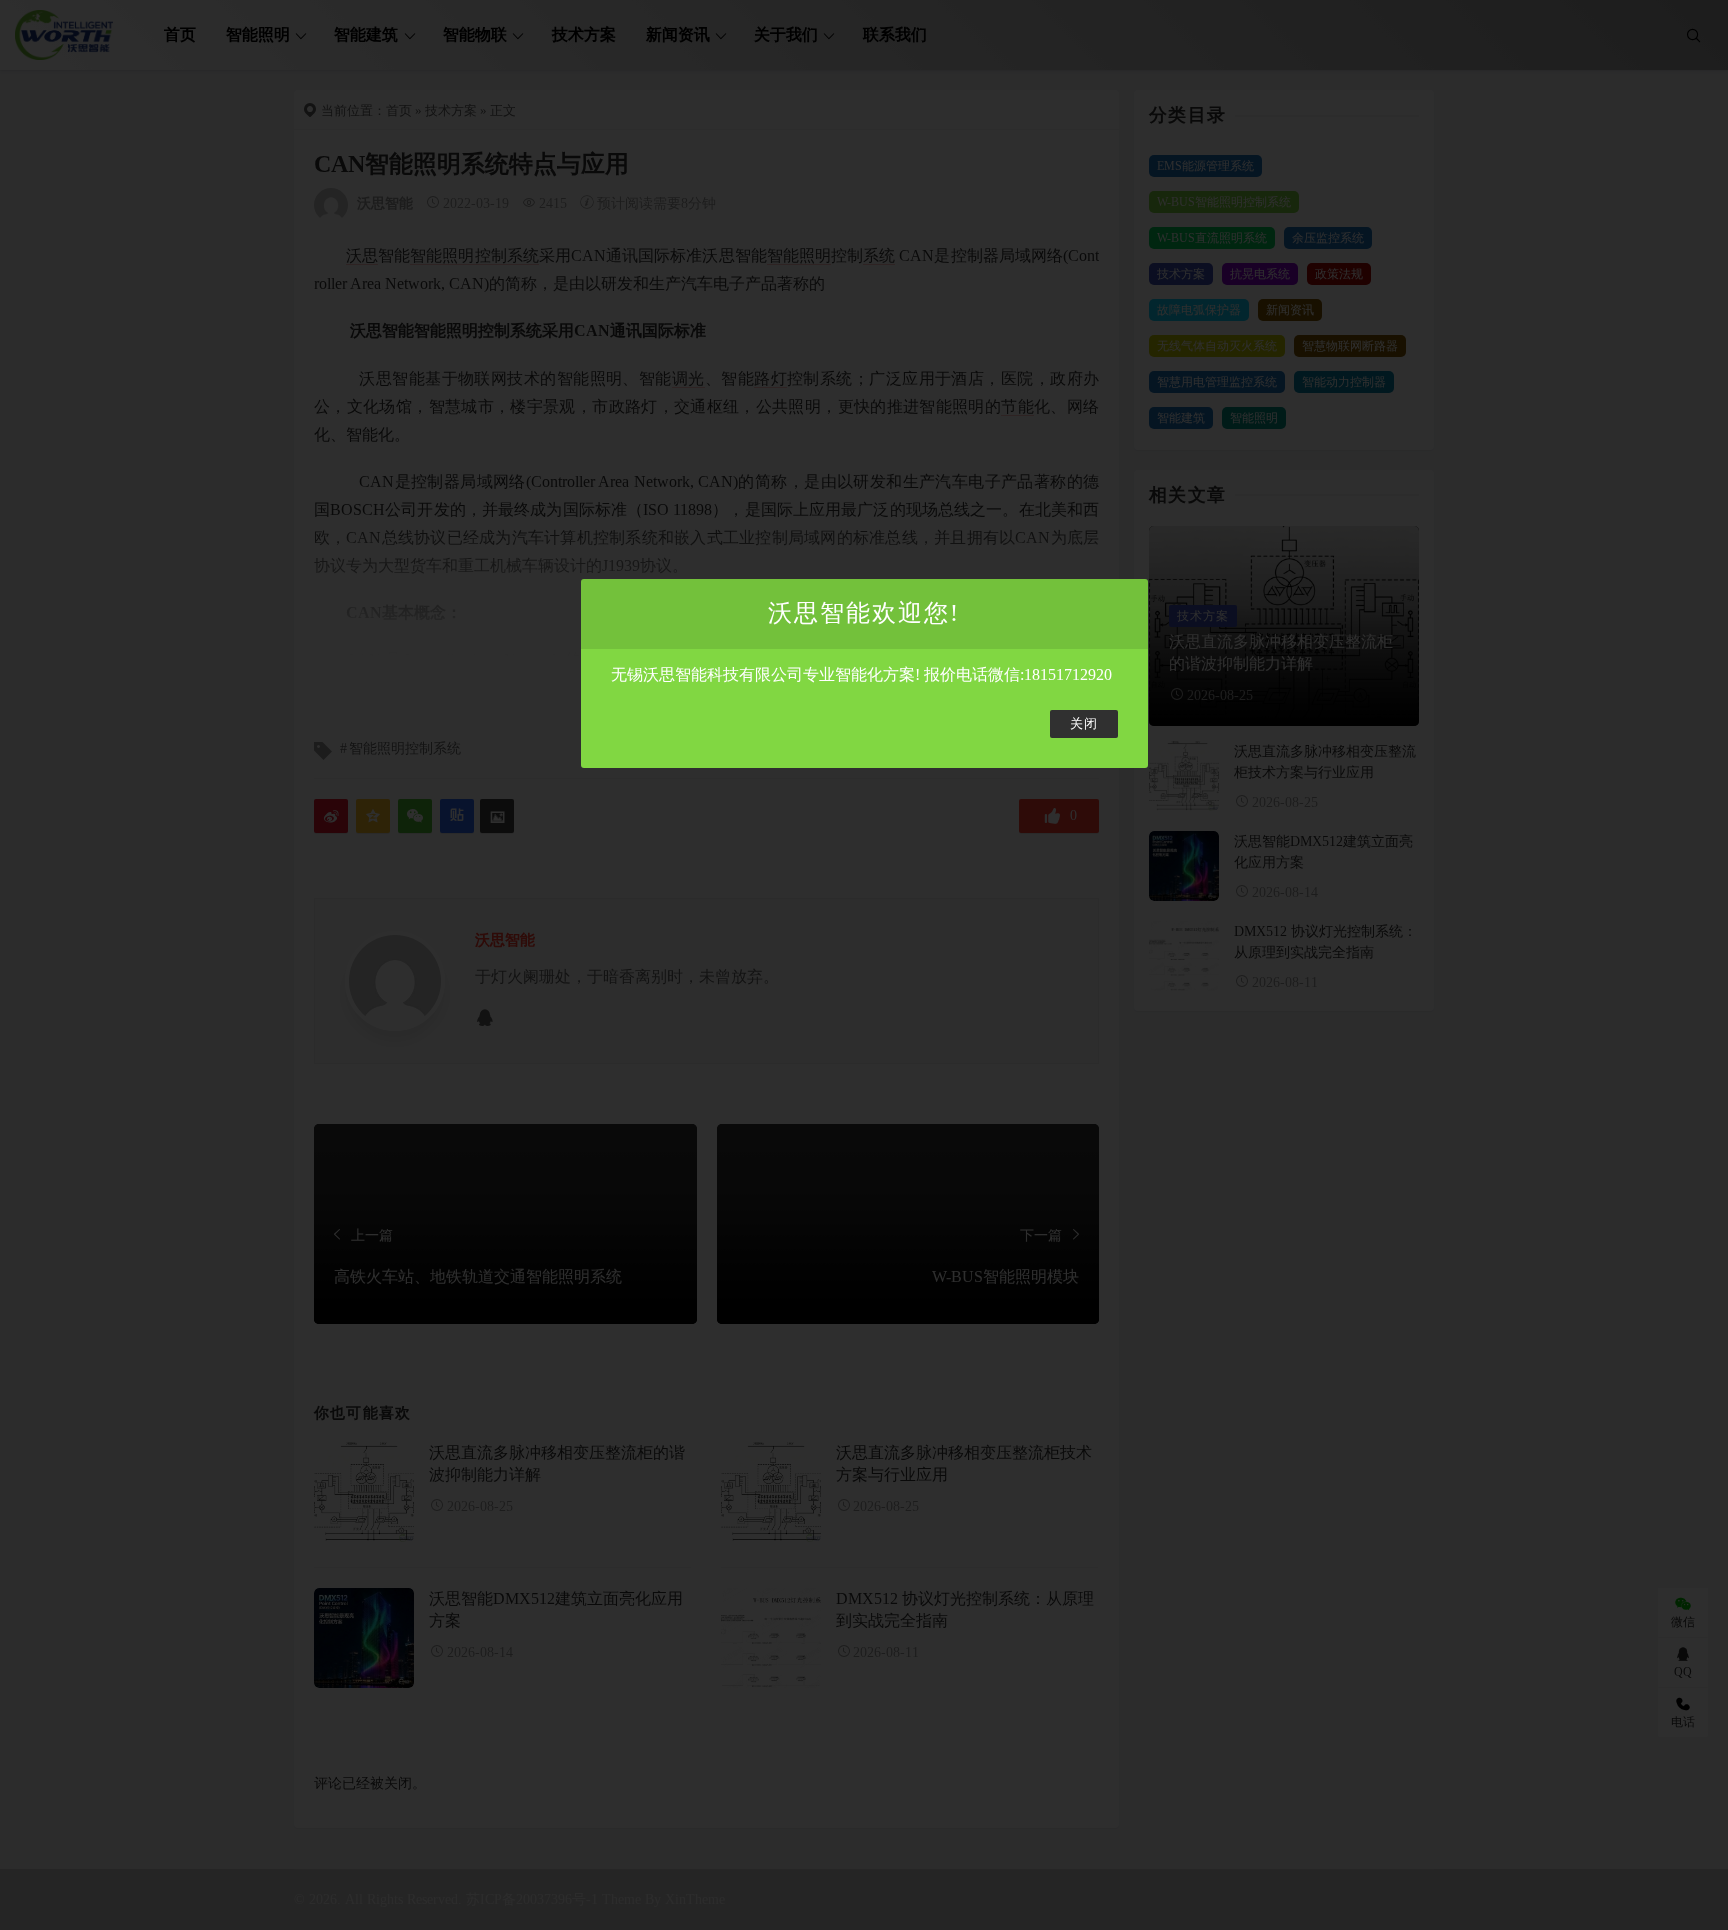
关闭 (1084, 724)
